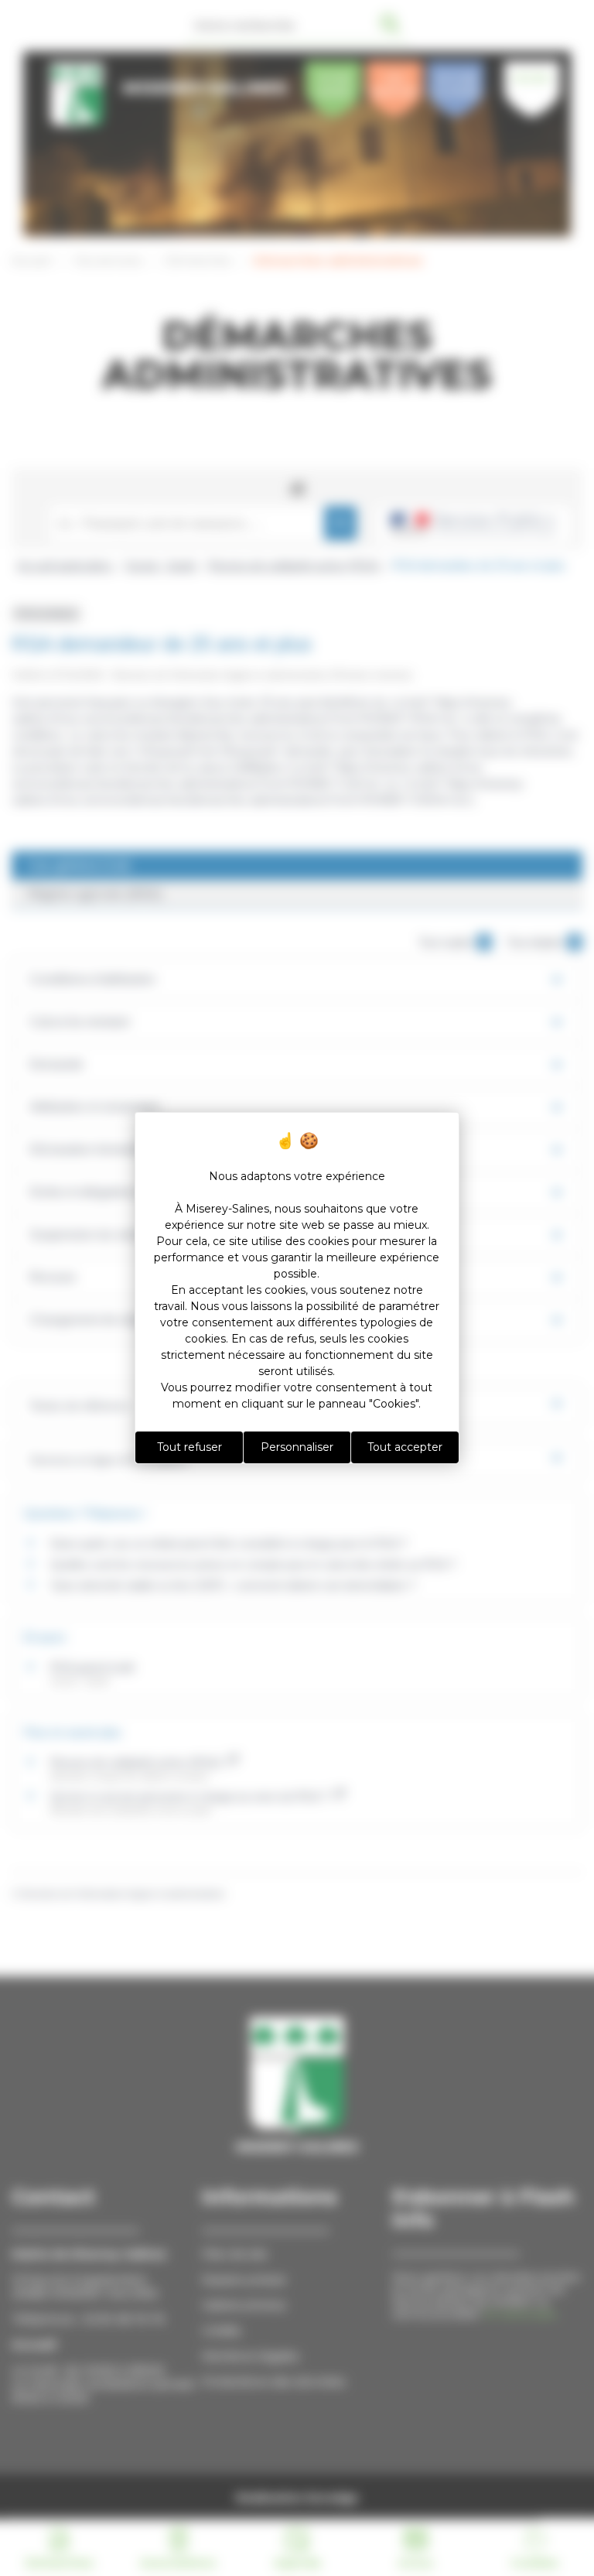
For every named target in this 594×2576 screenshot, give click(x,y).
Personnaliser (297, 1447)
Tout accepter (405, 1447)
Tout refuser (189, 1447)
